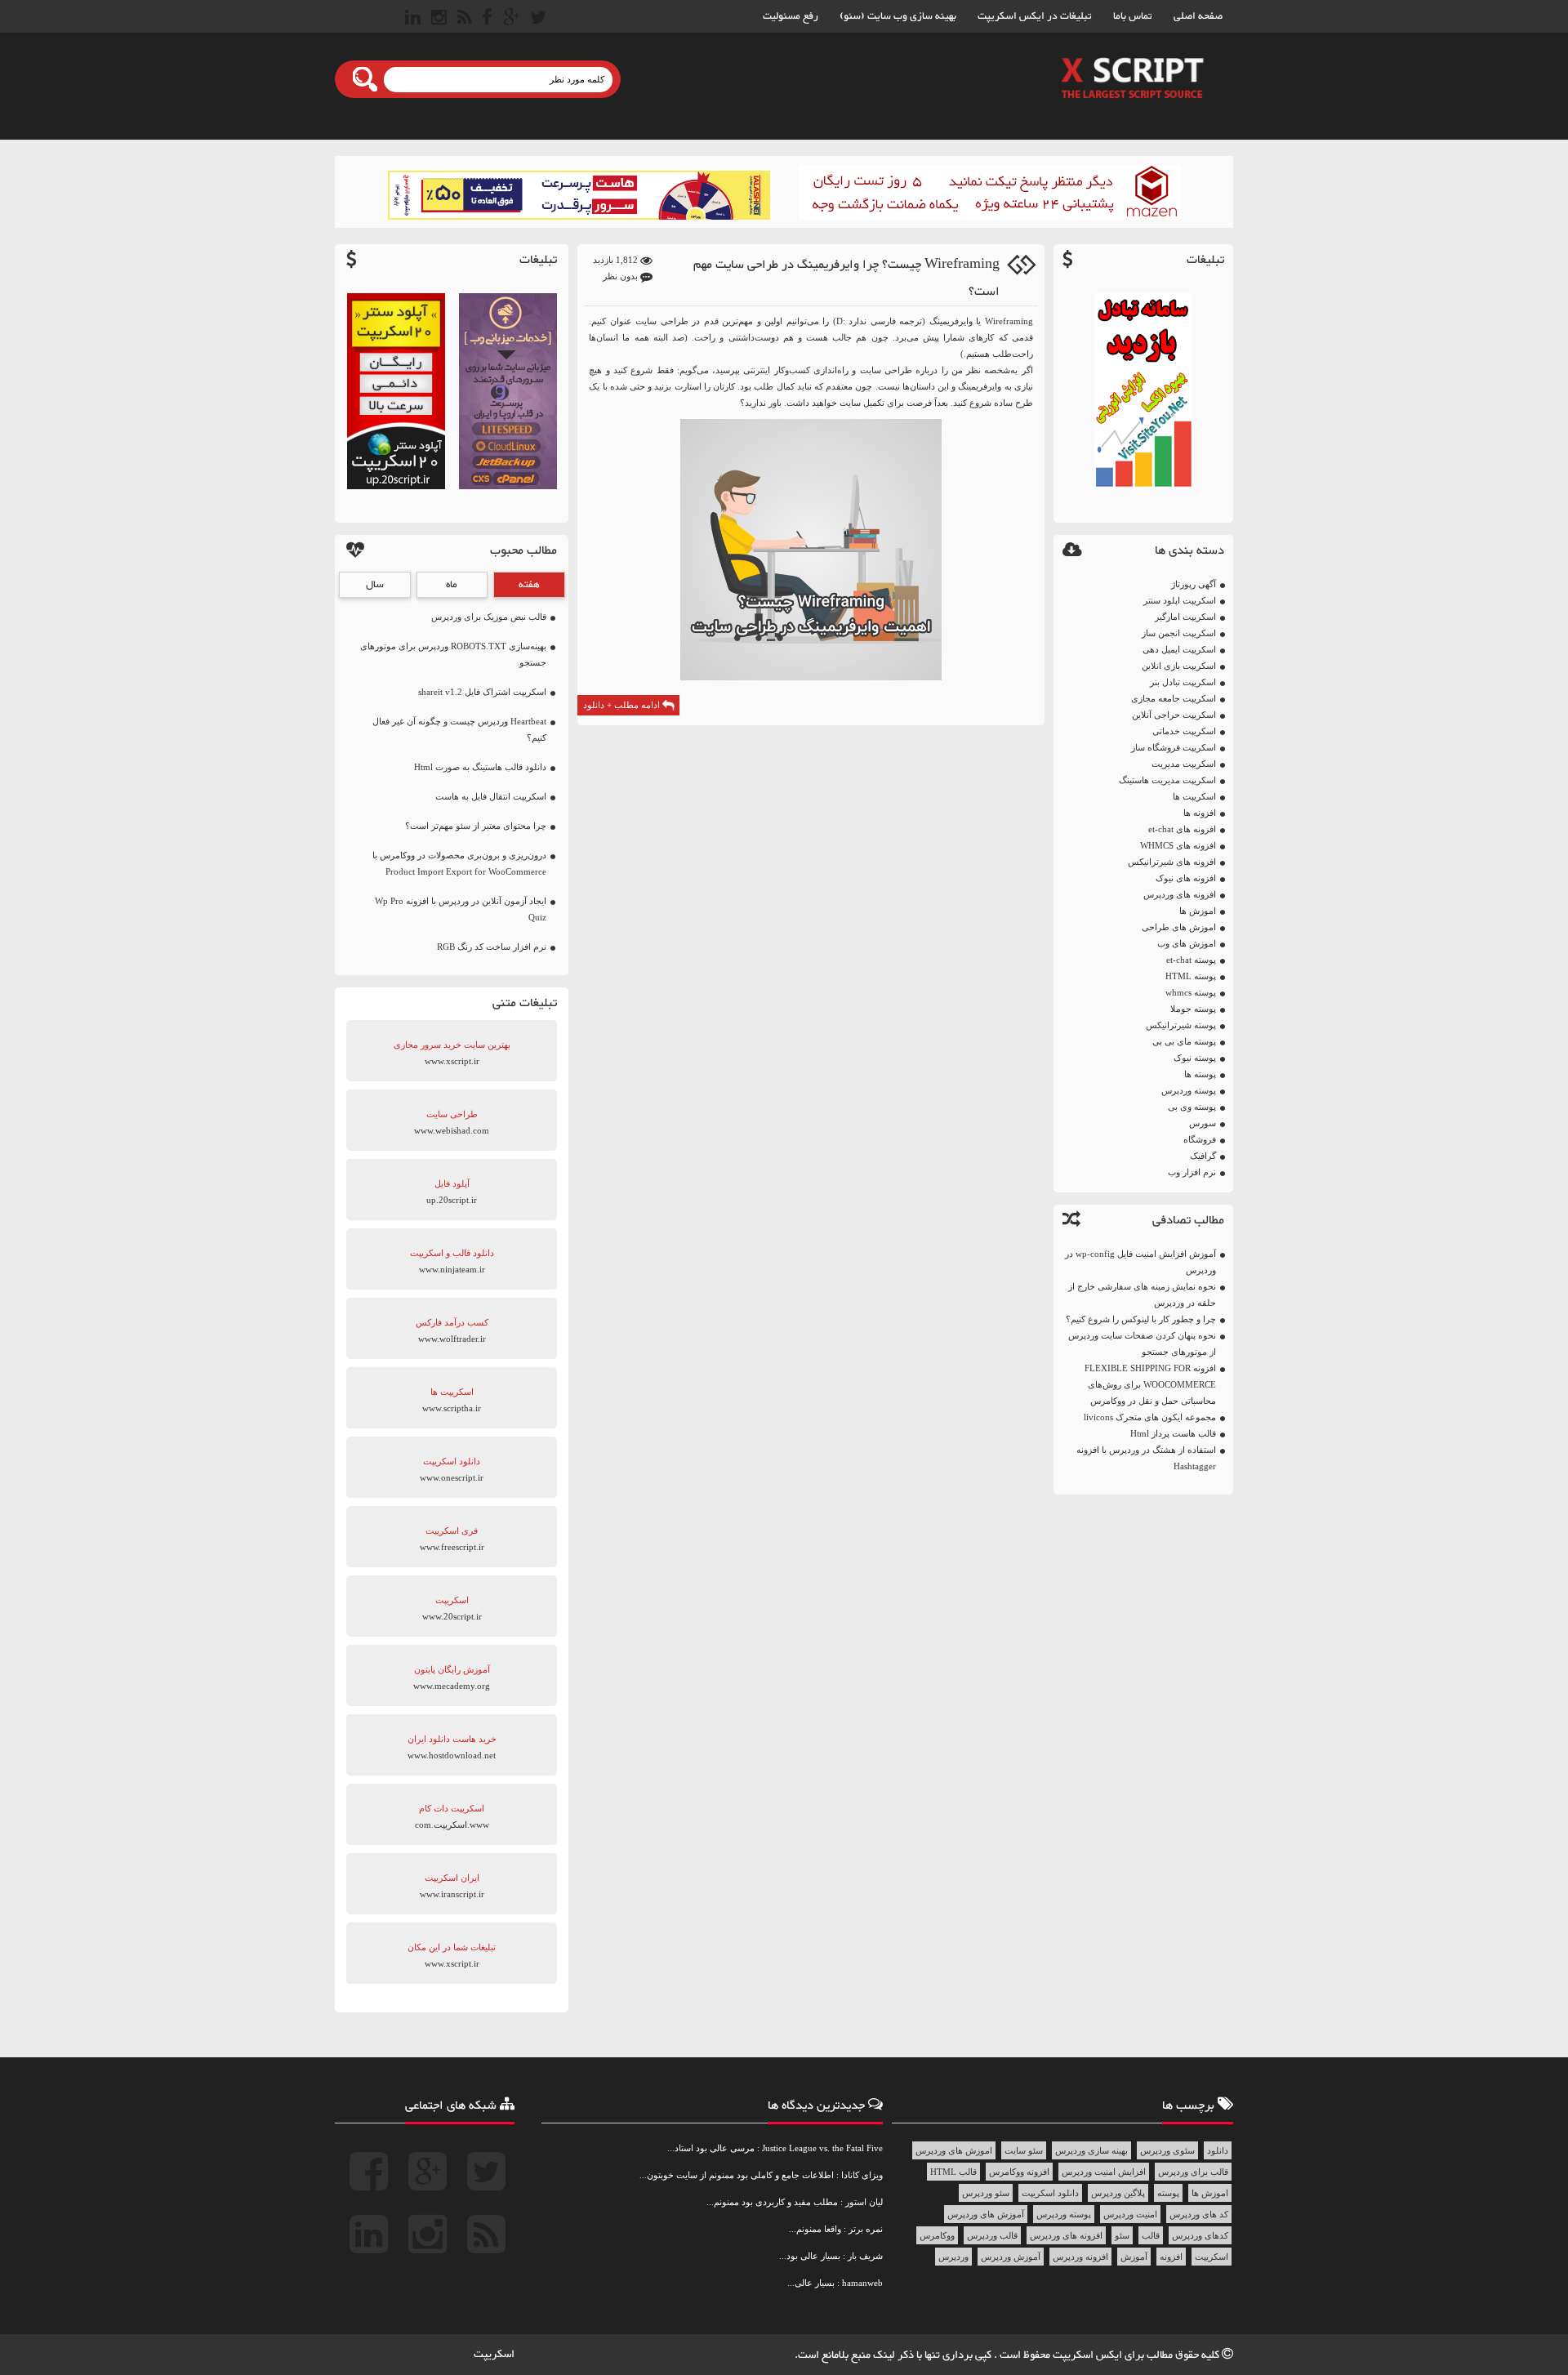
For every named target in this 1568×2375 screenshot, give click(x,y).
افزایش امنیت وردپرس (1104, 2172)
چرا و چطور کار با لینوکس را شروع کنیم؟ (1141, 1319)
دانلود (1218, 2150)
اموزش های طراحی (1179, 927)
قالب (1151, 2235)
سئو (1122, 2235)
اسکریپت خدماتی (1184, 731)
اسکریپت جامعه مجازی (1174, 698)
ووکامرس (937, 2235)
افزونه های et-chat (1182, 829)
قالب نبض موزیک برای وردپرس (489, 617)
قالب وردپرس (992, 2235)
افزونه (1171, 2257)
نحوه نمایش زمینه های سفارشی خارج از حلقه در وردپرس (1142, 1294)
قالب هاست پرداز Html (1173, 1433)
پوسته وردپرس (1189, 1090)
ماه (452, 585)
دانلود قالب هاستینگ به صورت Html (480, 767)
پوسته (1168, 2193)
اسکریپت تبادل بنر (1183, 682)
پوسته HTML (1191, 976)
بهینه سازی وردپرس (1091, 2150)
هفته (529, 585)
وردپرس (953, 2257)
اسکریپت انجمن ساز (1179, 633)
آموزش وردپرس (1011, 2257)
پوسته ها (1200, 1074)
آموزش (1134, 2257)
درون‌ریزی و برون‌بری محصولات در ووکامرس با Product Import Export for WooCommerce (459, 863)
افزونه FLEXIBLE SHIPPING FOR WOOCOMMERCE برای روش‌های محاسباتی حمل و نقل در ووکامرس (1150, 1384)
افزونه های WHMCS (1178, 845)
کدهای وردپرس (1200, 2235)
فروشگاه (1200, 1139)
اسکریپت (1212, 2257)
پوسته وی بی (1192, 1107)
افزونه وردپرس (1080, 2257)
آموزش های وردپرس (986, 2214)
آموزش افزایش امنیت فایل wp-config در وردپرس (1140, 1262)
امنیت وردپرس (1130, 2214)
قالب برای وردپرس (1193, 2172)
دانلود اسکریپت (1050, 2193)
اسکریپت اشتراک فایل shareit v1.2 (482, 692)
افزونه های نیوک (1186, 878)
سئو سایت (1024, 2150)
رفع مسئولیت (791, 16)
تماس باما (1133, 16)
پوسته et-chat (1191, 960)
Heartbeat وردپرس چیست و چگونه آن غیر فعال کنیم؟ (459, 729)
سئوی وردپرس (1167, 2150)
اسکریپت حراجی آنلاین (1174, 715)
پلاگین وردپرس (1118, 2193)
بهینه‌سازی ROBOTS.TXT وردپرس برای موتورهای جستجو (453, 654)
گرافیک (1203, 1156)
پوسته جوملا (1193, 1009)
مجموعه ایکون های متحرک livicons (1150, 1417)
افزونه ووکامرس (1019, 2172)
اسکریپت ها (1194, 796)
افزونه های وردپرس (1180, 894)
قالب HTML (953, 2172)
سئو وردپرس (986, 2193)
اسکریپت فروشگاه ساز (1174, 747)
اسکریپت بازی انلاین (1179, 666)
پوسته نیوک (1195, 1058)
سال (375, 585)
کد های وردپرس (1199, 2214)
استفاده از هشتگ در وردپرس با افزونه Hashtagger (1146, 1458)
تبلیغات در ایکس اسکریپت (1035, 16)
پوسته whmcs (1191, 992)
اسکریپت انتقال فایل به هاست (491, 796)
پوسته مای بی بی (1184, 1041)
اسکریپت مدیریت (1184, 764)
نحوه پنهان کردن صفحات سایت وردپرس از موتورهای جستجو (1142, 1343)
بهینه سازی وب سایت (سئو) (898, 16)
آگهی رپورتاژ (1194, 584)
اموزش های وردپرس (954, 2150)
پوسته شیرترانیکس (1181, 1025)
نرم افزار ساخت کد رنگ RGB (492, 947)
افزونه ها (1200, 813)
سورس (1203, 1123)
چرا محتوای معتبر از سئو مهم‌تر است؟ (476, 826)
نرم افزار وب (1192, 1172)
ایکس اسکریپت (1089, 2355)
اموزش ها (1198, 911)
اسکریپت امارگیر (1185, 617)
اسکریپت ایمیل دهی (1179, 649)
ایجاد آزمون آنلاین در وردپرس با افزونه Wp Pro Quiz (461, 909)
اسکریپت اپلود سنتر (1180, 600)
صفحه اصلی (1198, 16)
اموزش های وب (1187, 943)
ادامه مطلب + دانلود (623, 705)
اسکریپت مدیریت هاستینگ (1167, 780)
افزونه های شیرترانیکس (1172, 862)
